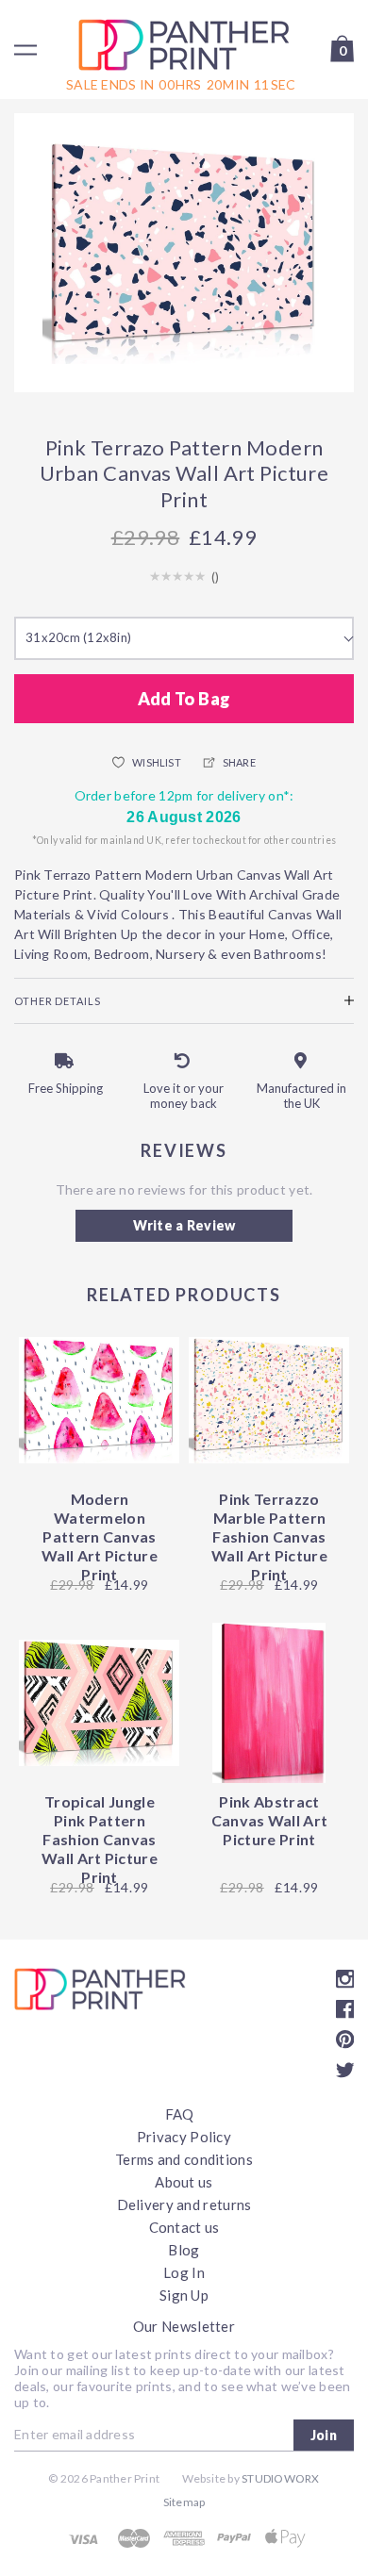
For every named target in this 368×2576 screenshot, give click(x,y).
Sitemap (184, 2502)
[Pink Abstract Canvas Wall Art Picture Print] (269, 1703)
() (216, 577)
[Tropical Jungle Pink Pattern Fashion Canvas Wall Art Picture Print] (99, 1703)
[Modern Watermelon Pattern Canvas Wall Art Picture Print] (99, 1400)
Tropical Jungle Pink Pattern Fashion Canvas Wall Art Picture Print (100, 1839)
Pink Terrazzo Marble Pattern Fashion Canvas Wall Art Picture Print (269, 1536)
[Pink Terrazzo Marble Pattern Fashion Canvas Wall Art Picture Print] (269, 1400)
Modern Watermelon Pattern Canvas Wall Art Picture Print (100, 1536)
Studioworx (280, 2478)
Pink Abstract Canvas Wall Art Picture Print (270, 1820)
